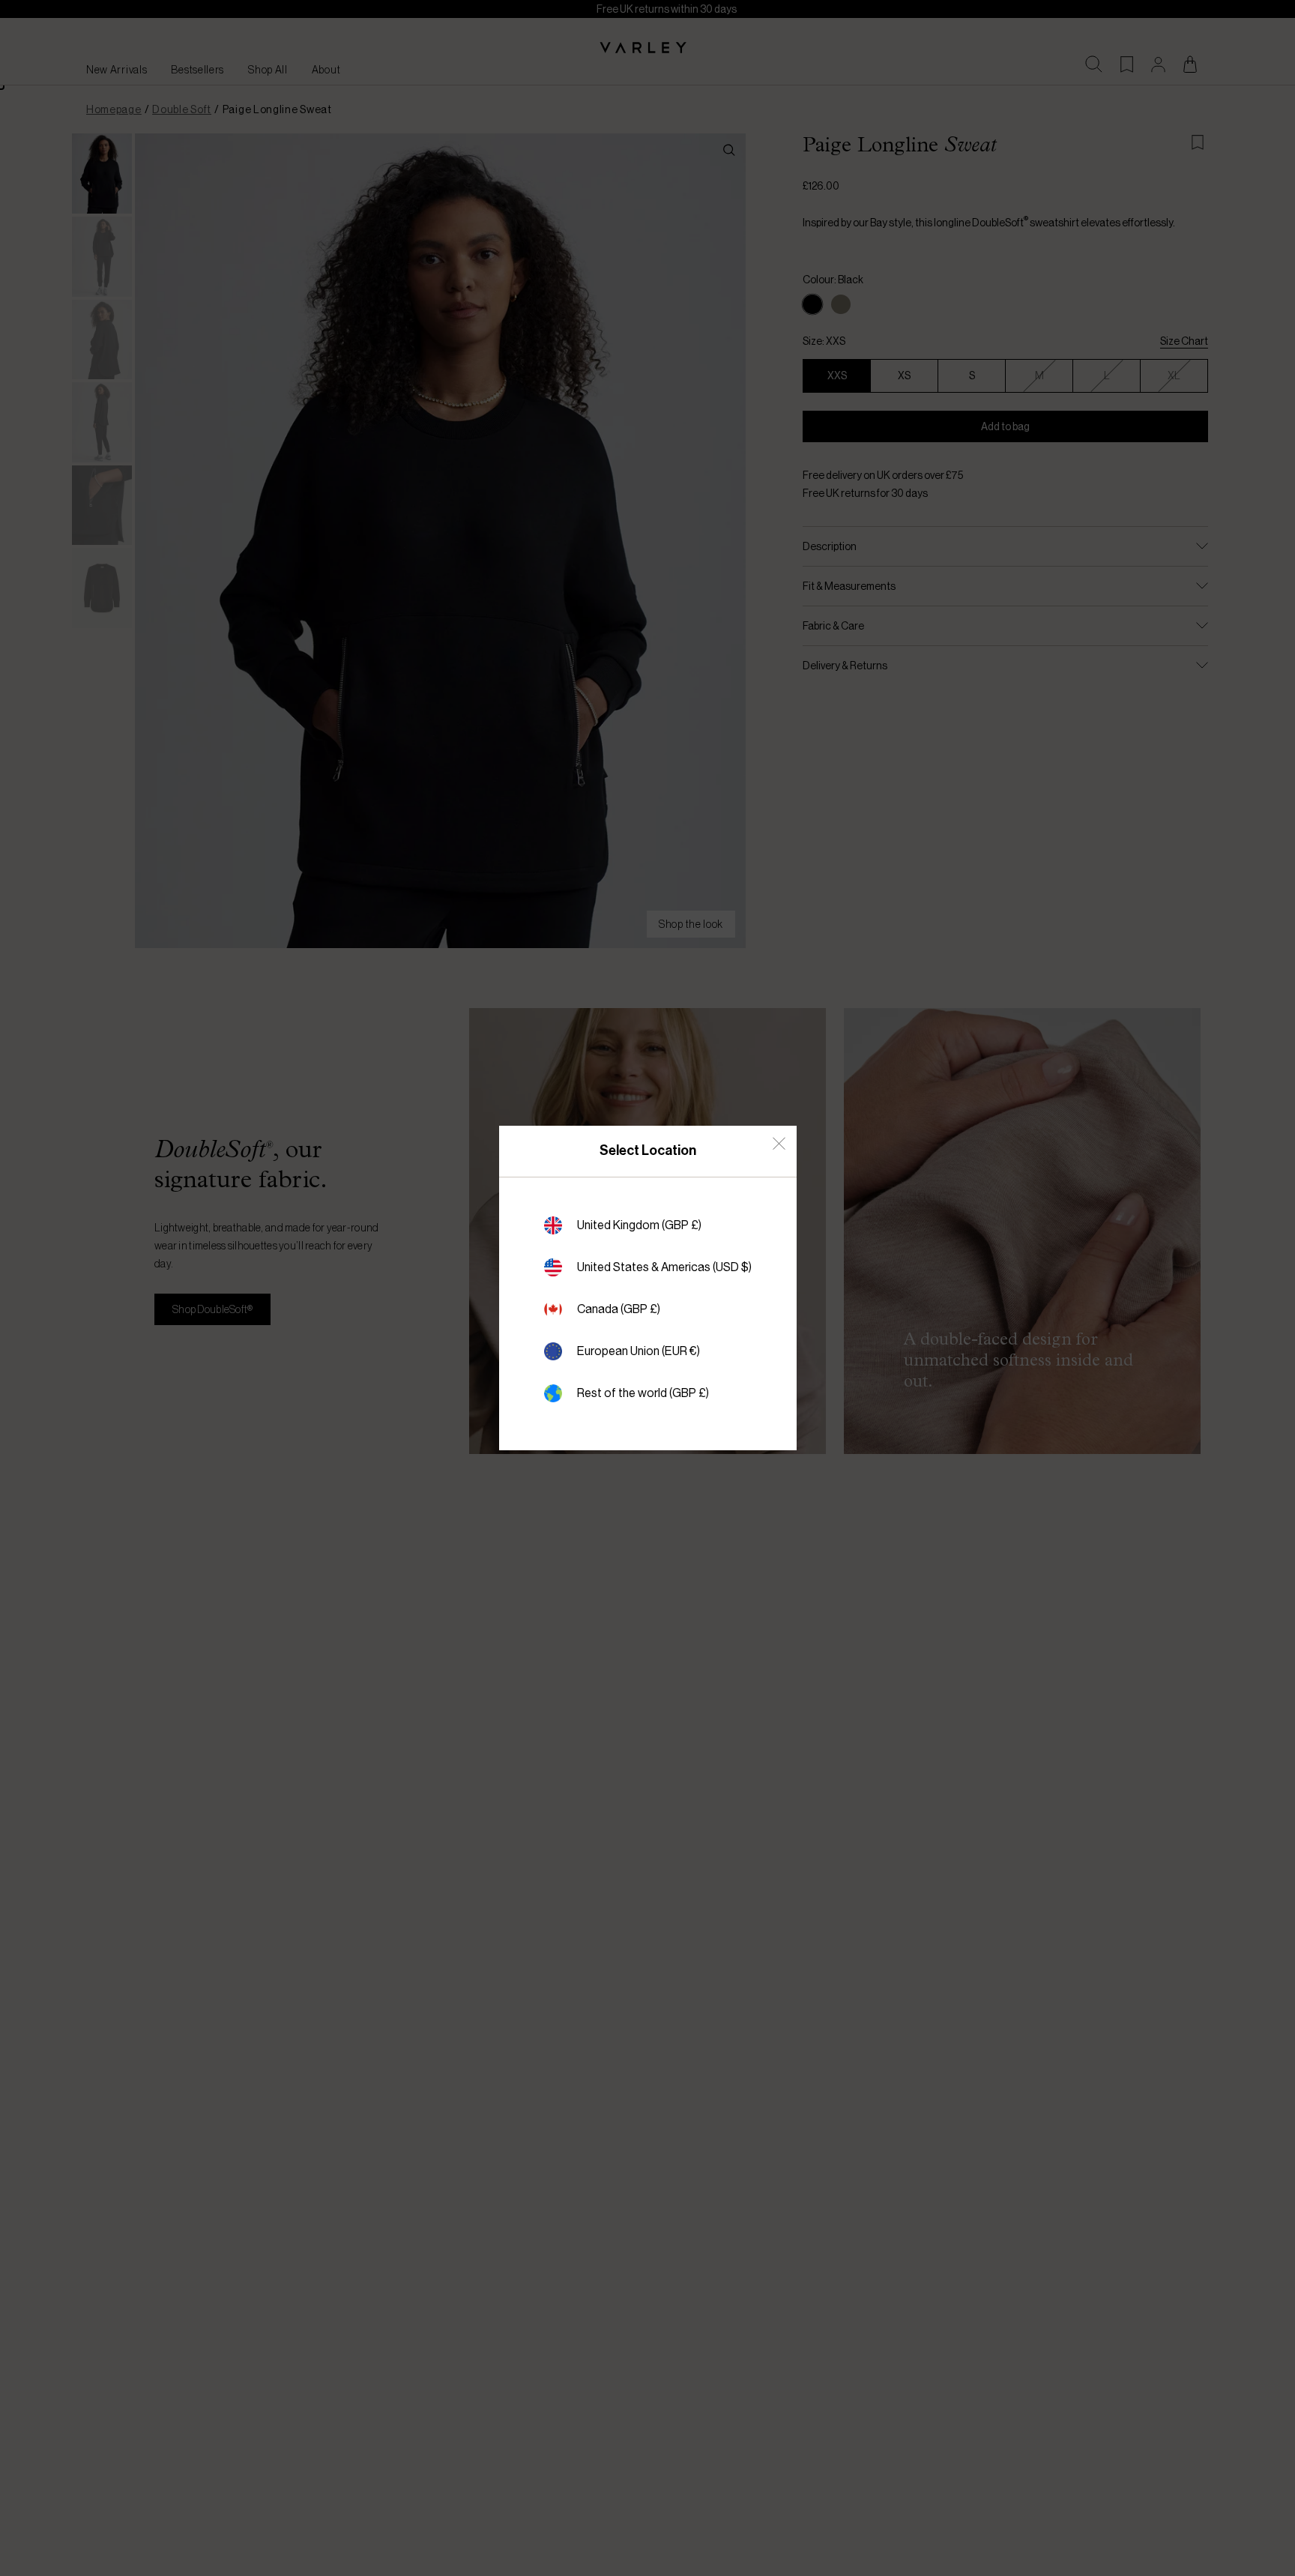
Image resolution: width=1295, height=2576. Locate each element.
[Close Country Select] (779, 1143)
